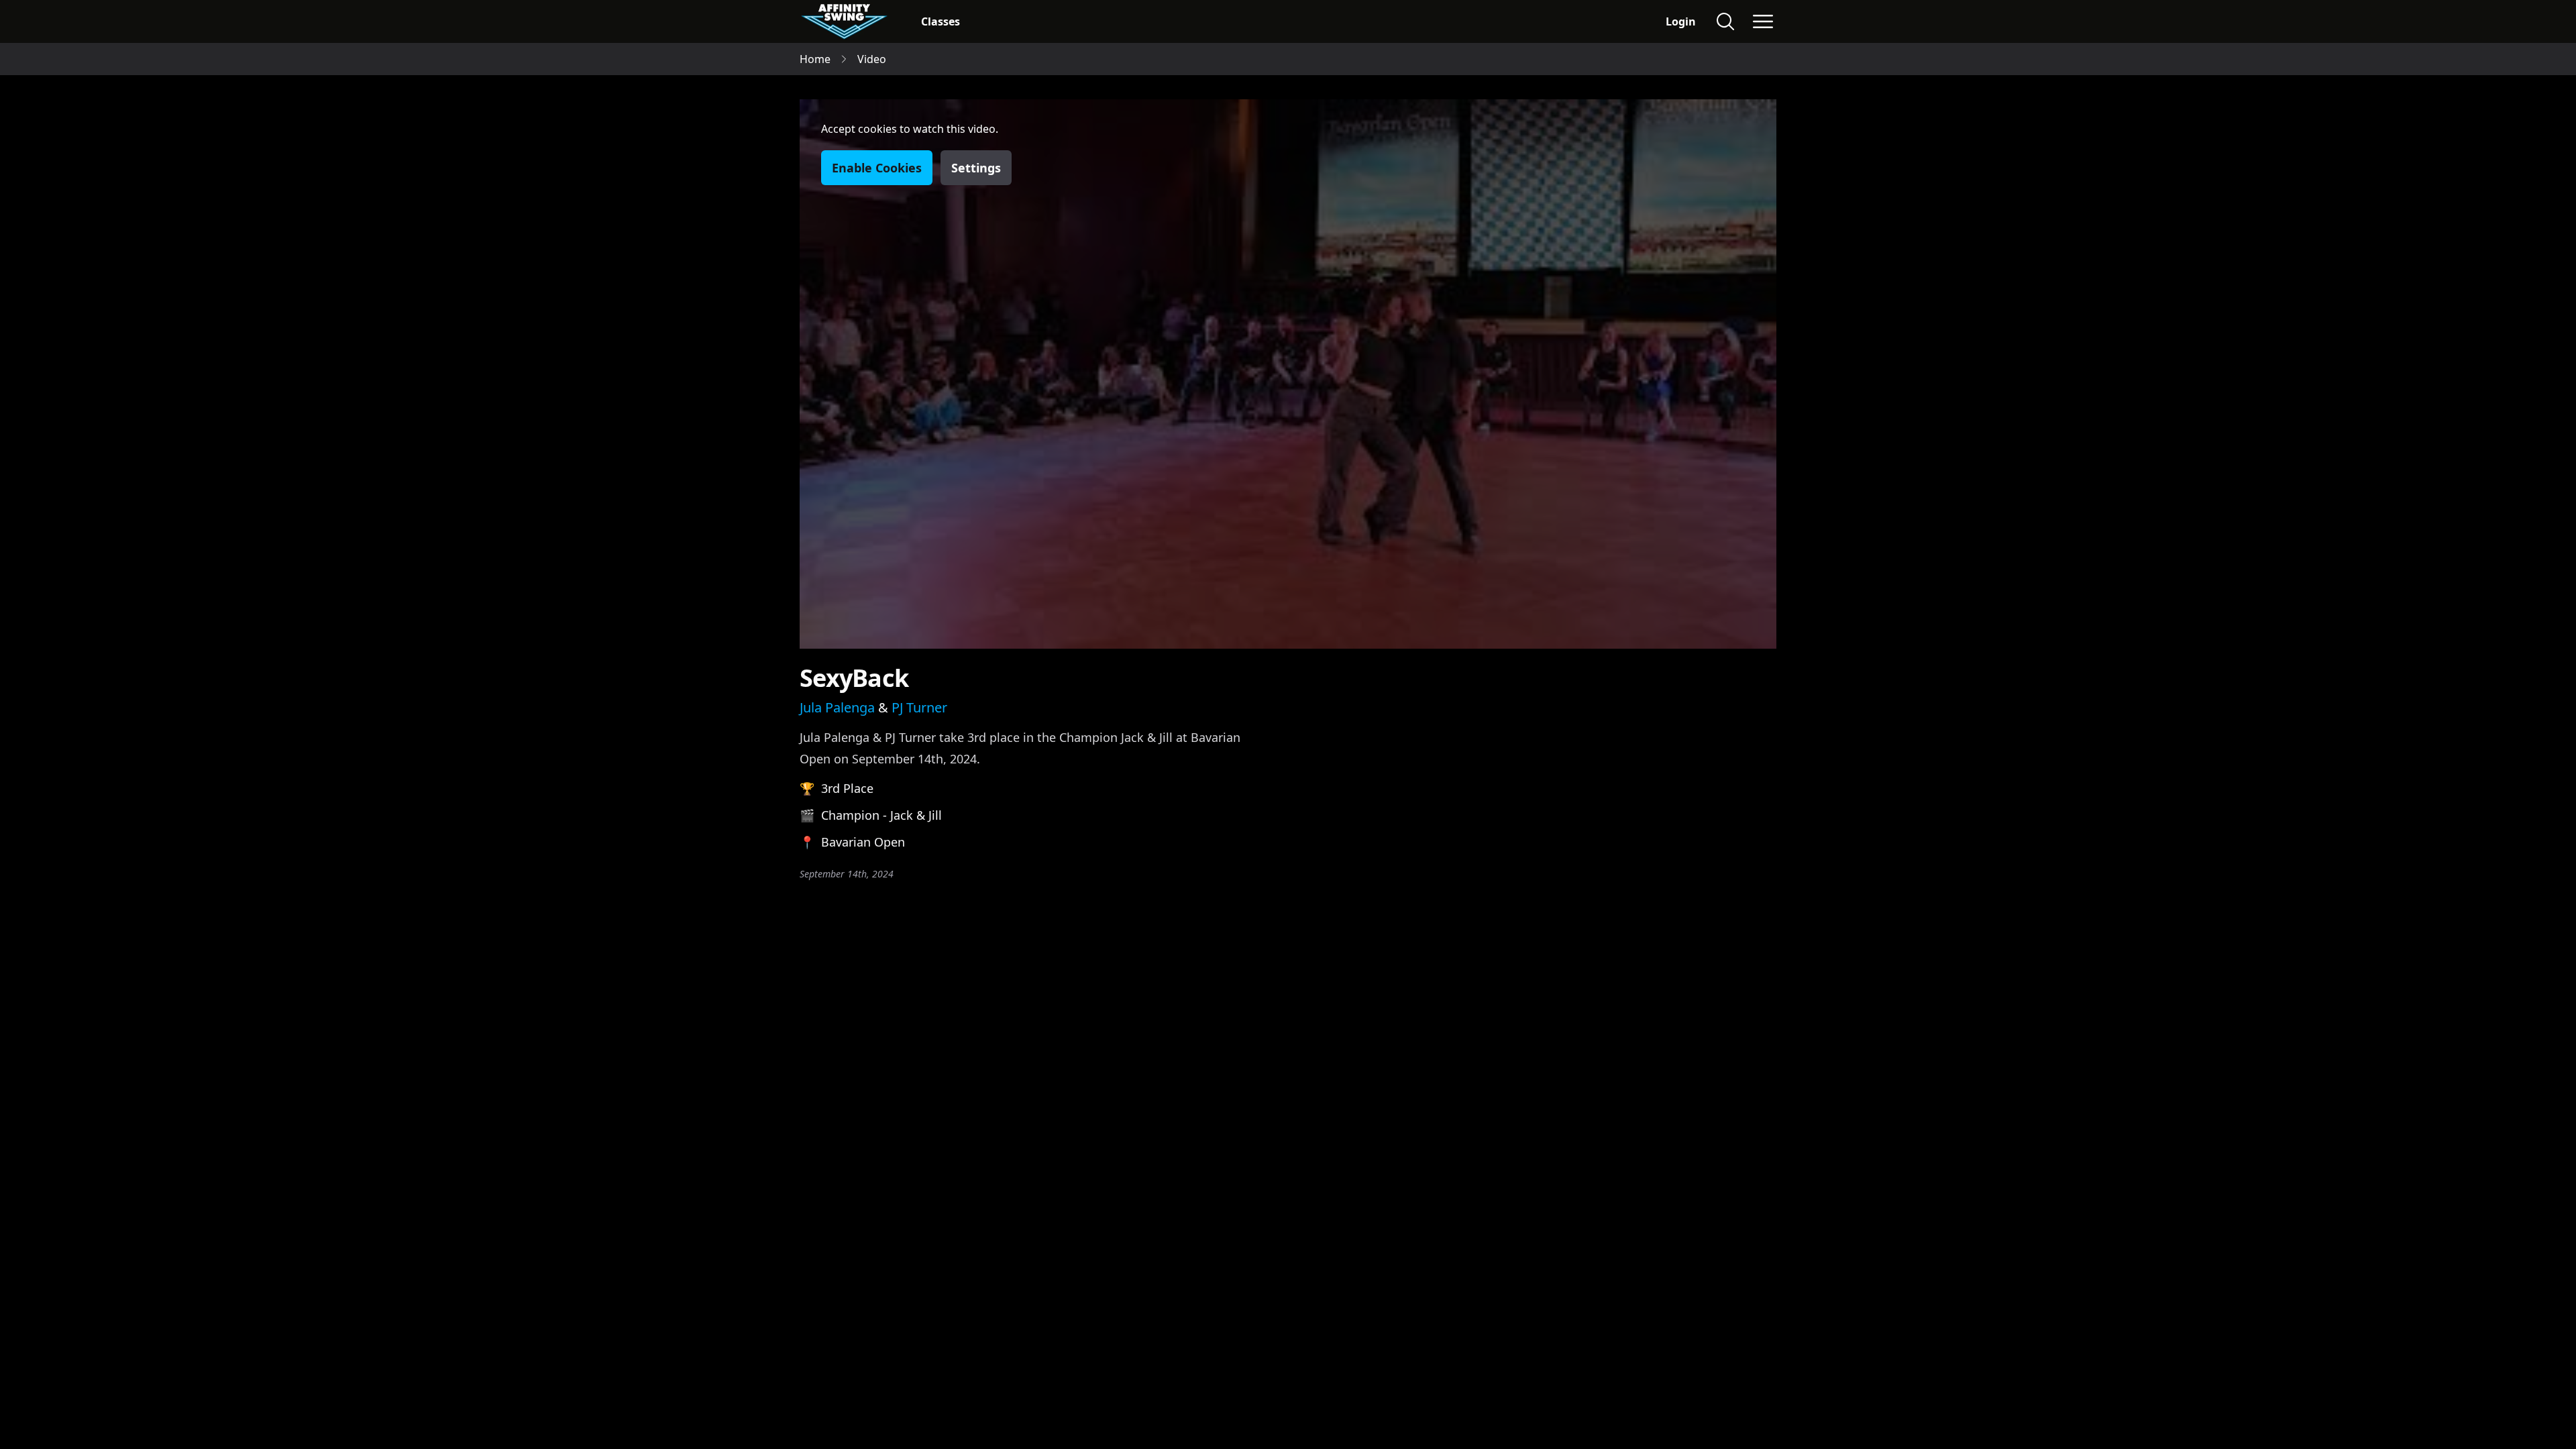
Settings (976, 168)
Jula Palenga (837, 707)
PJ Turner (919, 707)
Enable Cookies (877, 168)
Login (1681, 21)
